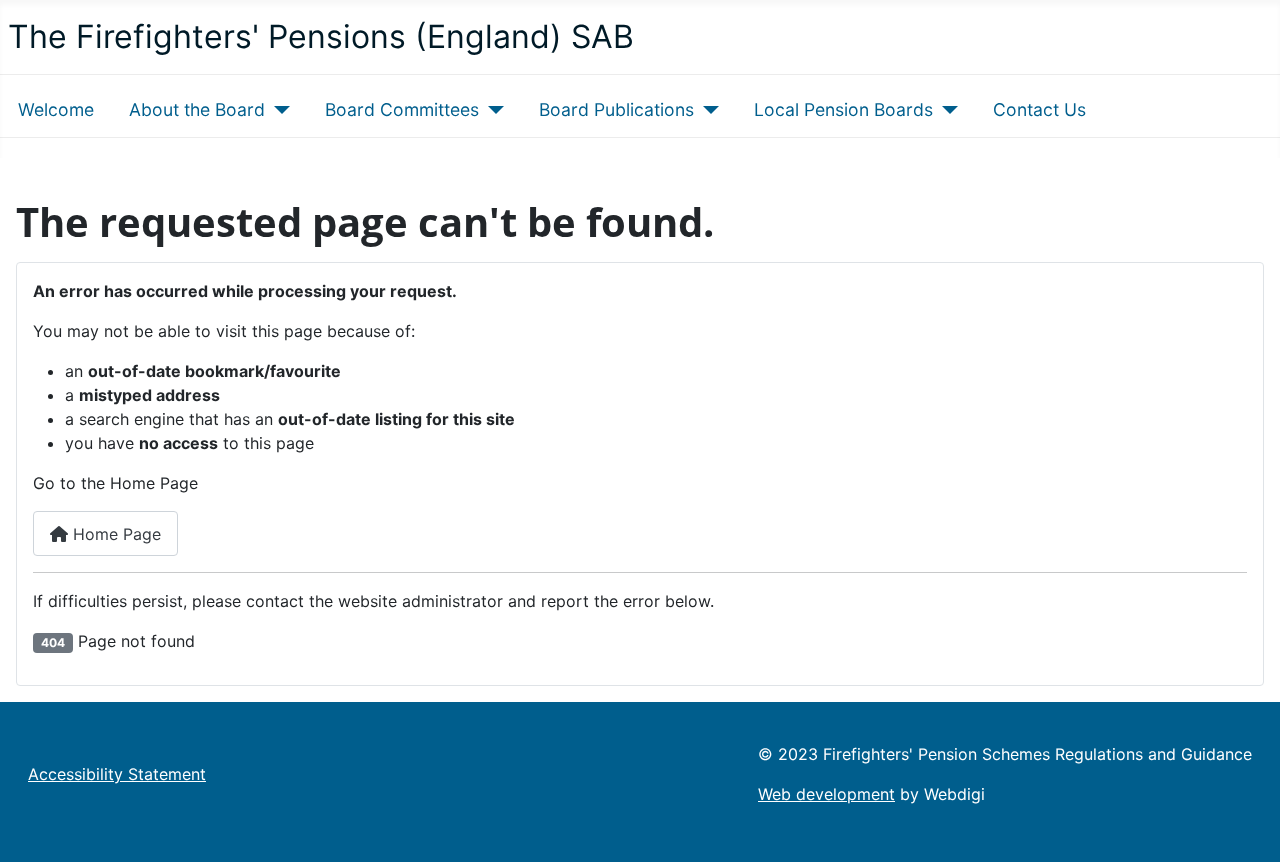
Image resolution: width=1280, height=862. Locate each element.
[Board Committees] (491, 110)
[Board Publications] (706, 110)
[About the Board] (277, 110)
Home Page (114, 534)
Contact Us (1039, 109)
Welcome (56, 109)
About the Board (197, 109)
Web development (826, 794)
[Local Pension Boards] (945, 110)
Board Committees (402, 109)
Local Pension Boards (843, 109)
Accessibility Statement (117, 774)
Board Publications (616, 109)
